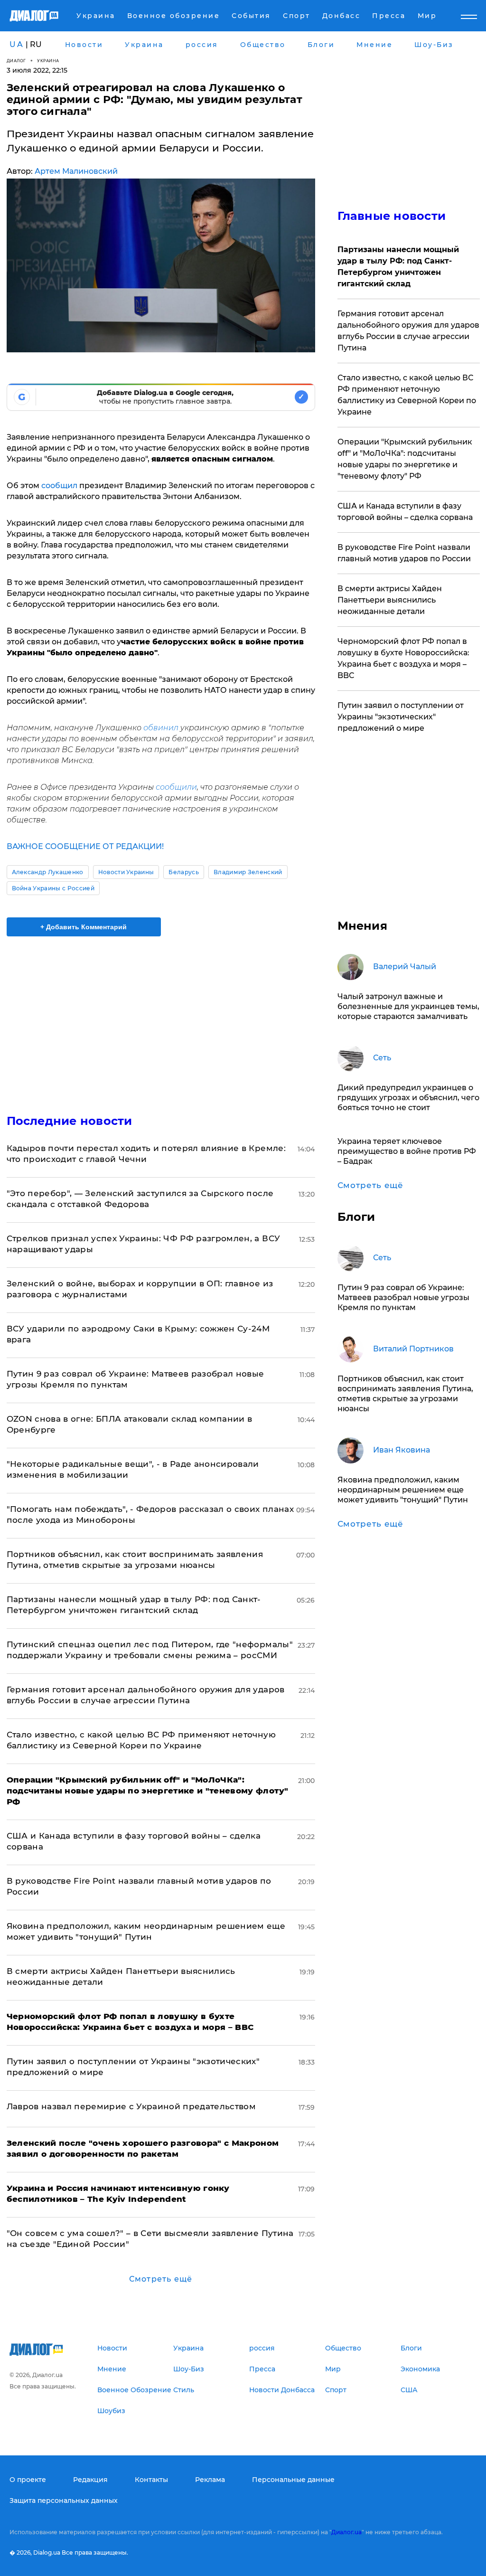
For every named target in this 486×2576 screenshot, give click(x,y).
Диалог (16, 61)
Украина (48, 61)
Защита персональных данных (64, 2501)
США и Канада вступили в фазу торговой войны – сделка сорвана (405, 512)
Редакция (90, 2480)
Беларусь (184, 872)
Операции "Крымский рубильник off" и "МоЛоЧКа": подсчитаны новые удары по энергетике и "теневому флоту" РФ (405, 459)
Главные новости (392, 216)
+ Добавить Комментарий (84, 927)
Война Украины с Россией (53, 888)
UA (17, 44)
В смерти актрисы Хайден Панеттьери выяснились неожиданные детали (390, 600)
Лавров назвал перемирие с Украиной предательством (131, 2106)
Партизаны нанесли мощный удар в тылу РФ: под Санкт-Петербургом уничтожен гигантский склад (398, 267)
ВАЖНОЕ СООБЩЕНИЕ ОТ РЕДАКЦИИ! (85, 846)
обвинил (161, 728)
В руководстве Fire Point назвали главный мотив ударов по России (404, 553)
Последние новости (70, 1121)
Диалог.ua (346, 2532)
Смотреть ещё (161, 2279)
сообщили (176, 787)
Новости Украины (126, 872)
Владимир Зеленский (248, 872)
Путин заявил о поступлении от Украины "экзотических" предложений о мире (401, 717)
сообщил (60, 486)
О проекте (28, 2480)
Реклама (210, 2480)
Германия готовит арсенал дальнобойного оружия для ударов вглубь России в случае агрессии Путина (408, 331)
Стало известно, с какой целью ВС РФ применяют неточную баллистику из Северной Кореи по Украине (407, 395)
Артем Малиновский (76, 171)
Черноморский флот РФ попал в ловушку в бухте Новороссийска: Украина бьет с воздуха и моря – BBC (403, 658)
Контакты (151, 2480)
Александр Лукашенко (48, 872)
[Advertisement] (161, 1019)
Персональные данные (293, 2480)
